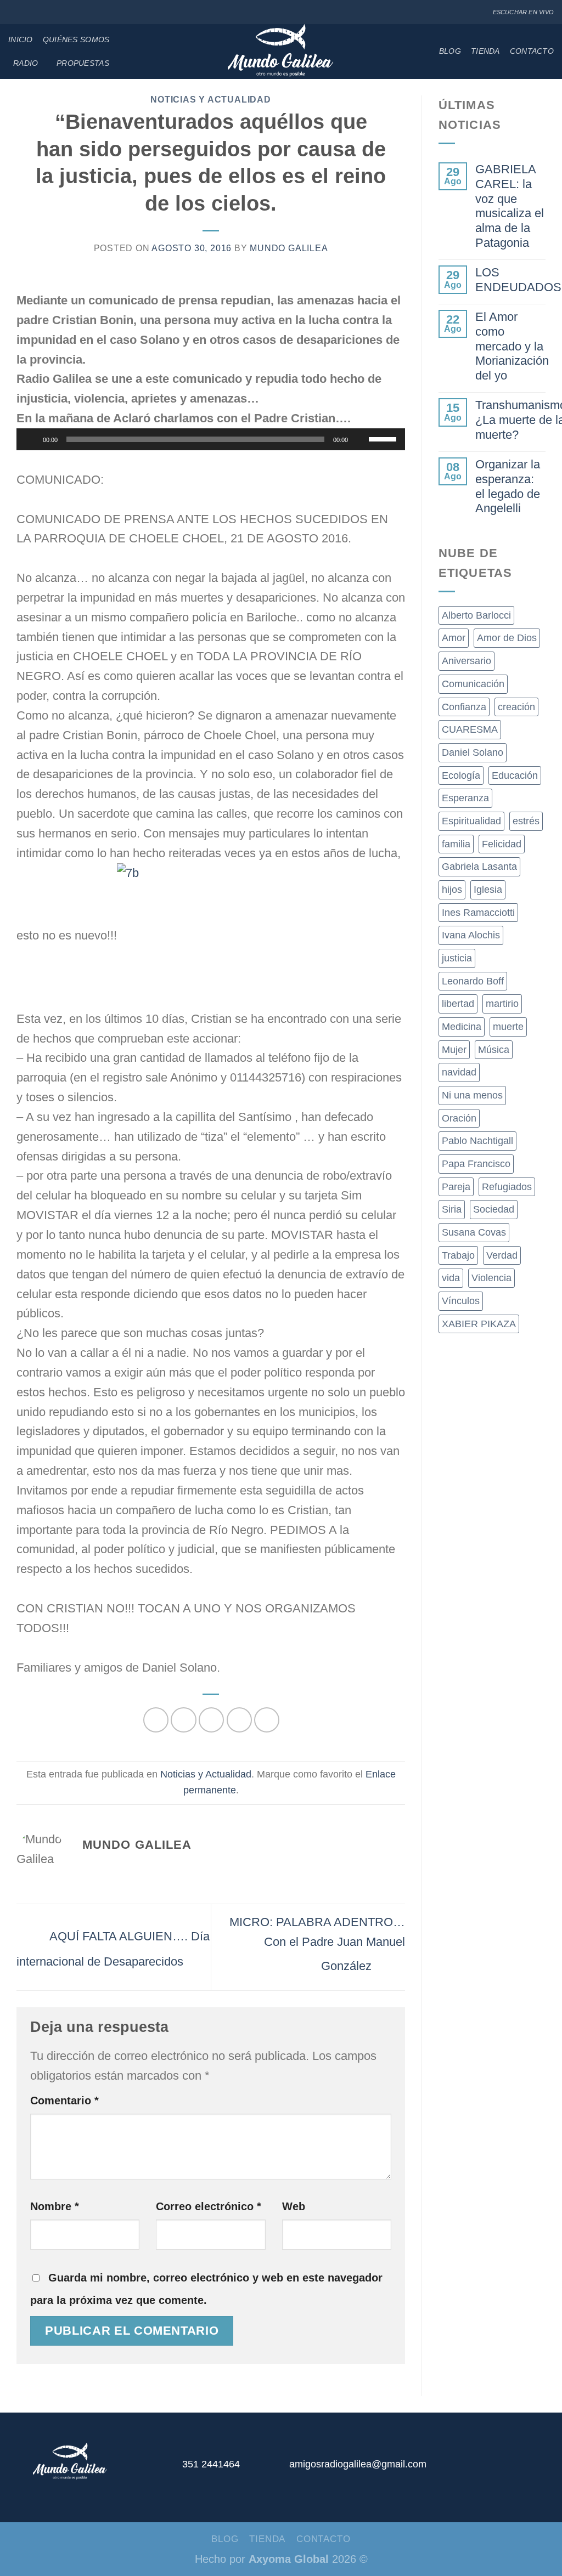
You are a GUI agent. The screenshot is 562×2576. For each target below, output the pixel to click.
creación (516, 707)
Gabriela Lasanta (479, 867)
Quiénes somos (76, 39)
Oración (459, 1118)
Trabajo (458, 1255)
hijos (452, 890)
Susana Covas (474, 1232)
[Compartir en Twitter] (183, 1720)
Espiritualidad (471, 821)
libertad (458, 1004)
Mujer (454, 1050)
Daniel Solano (473, 752)
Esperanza (465, 798)
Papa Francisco (476, 1164)
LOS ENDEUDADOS (518, 280)
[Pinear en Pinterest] (239, 1720)
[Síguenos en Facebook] (14, 12)
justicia (457, 958)
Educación (515, 775)
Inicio (21, 39)
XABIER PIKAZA (479, 1324)
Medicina (462, 1027)
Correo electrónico (209, 2206)
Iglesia (488, 890)
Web (294, 2206)
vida (451, 1278)
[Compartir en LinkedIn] (267, 1720)
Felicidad (502, 844)
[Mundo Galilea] (281, 52)
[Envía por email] (211, 1720)
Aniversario (467, 661)
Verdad (502, 1255)
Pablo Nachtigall (477, 1141)
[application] (211, 439)
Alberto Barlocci (476, 615)
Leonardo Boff (473, 981)
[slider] (384, 438)
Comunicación (473, 684)
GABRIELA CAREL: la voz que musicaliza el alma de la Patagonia (510, 206)
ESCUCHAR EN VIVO (523, 12)
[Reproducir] (31, 439)
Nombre (55, 2206)
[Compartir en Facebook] (156, 1720)
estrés (526, 821)
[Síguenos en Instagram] (26, 12)
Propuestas (83, 63)
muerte (508, 1027)
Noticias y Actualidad (210, 100)
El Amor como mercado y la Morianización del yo (512, 346)
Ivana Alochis (471, 935)
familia (456, 844)
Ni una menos (472, 1095)
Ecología (461, 775)
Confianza (464, 707)
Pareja (456, 1187)
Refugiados (507, 1187)
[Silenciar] (360, 439)
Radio (26, 63)
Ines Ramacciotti (478, 913)
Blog (450, 51)
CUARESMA (470, 729)
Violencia (491, 1278)
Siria (452, 1209)
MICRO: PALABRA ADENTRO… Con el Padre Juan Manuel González (317, 1944)
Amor (454, 638)
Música (494, 1050)
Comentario (64, 2101)
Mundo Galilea (289, 248)
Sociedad (494, 1209)
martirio (502, 1004)
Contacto (532, 51)
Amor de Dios (507, 638)
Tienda (485, 51)
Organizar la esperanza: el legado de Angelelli (508, 486)
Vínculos (461, 1301)
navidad (459, 1072)
